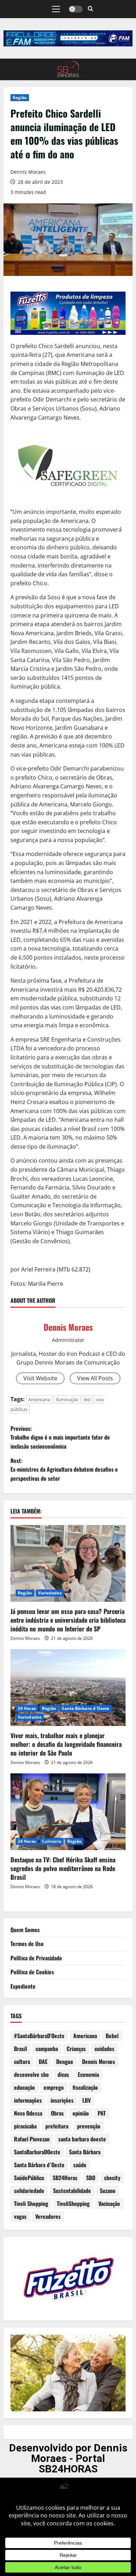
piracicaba (25, 2126)
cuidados (104, 2049)
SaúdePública (29, 2178)
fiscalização (85, 2087)
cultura (22, 2061)
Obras (57, 2113)
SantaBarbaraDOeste (37, 2152)
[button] (56, 9)
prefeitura (57, 2126)
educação (24, 2087)
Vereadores (48, 2216)
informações (28, 2100)
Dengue (65, 2061)
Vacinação (109, 2203)
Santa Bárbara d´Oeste (85, 1708)
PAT (102, 2113)
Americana (39, 1399)
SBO (91, 2178)
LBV (86, 2100)
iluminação (67, 1399)
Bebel (112, 2036)
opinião (81, 2113)
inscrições (62, 2100)
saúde (80, 2165)
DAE (43, 2061)
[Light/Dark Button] (76, 9)
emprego (54, 2087)
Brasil (20, 2049)
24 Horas (27, 1708)
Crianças (76, 2049)
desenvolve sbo (31, 2074)
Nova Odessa (28, 2113)
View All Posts (95, 1378)
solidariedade (29, 2191)
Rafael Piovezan (32, 2139)
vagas (20, 2216)
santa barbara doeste (82, 2139)
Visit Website (40, 1378)
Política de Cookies (32, 1972)
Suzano (108, 2191)
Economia (88, 2074)
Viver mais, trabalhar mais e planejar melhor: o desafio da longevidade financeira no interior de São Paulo (66, 1744)
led (87, 1399)
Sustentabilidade (72, 2191)
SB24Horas (65, 2178)
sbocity (112, 2178)
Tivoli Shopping (31, 2203)
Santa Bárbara (85, 2152)
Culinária (52, 1841)
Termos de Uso (27, 1944)
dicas (63, 2074)
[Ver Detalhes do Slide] (68, 38)
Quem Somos (25, 1930)
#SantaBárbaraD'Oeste (39, 2036)
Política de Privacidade (36, 1958)
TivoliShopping (73, 2203)
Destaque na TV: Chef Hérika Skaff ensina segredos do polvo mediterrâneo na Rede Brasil (63, 1868)
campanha (47, 2049)
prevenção (89, 2126)
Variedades (50, 1593)
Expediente (23, 1986)
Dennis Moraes (28, 172)
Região (20, 97)
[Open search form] (90, 9)
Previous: (60, 1437)
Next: (64, 1469)
